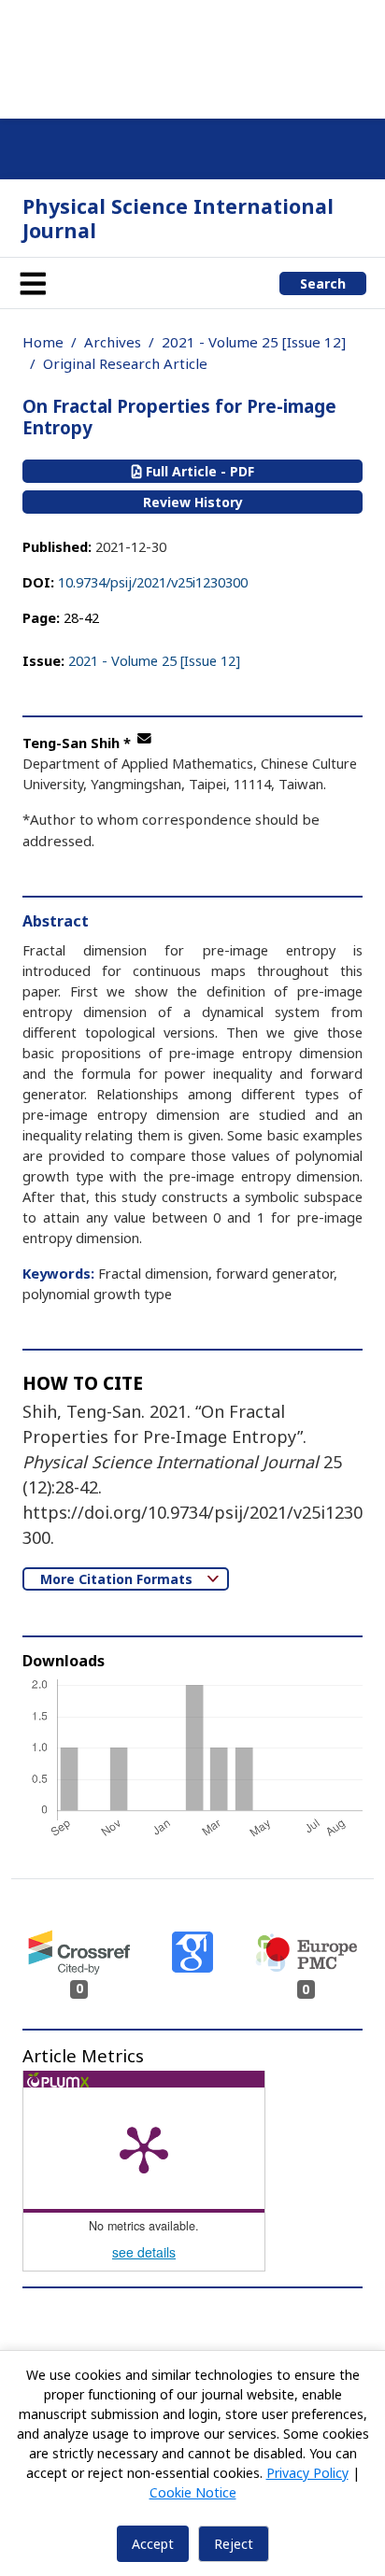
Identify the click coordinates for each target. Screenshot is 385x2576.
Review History (193, 502)
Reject (234, 2544)
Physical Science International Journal (178, 218)
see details (144, 2252)
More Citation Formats (118, 1579)
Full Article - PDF (198, 471)
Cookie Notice (193, 2492)
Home (43, 342)
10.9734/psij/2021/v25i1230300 (153, 582)
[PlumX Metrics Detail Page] (144, 2148)
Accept (153, 2544)
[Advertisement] (192, 56)
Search (323, 283)
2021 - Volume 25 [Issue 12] (254, 342)
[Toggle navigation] (33, 283)
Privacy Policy (307, 2473)
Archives (113, 342)
